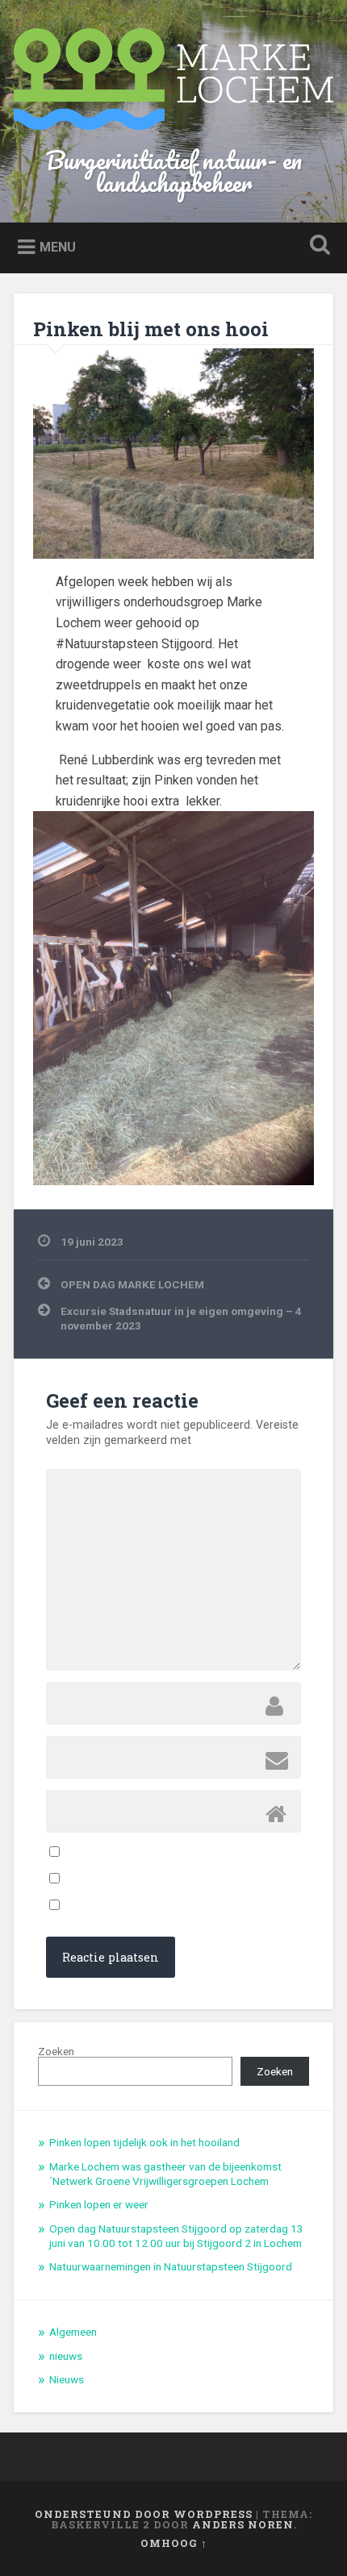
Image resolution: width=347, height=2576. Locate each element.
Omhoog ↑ (174, 2543)
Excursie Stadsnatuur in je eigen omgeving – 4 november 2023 (181, 1318)
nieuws (66, 2356)
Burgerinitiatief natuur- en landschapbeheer (174, 171)
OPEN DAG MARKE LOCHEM (132, 1284)
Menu (58, 247)
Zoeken (56, 2051)
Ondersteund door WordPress (144, 2514)
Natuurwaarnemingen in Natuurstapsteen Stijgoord (171, 2266)
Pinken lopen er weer (99, 2204)
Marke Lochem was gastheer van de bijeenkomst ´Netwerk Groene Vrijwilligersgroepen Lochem (165, 2174)
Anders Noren (243, 2524)
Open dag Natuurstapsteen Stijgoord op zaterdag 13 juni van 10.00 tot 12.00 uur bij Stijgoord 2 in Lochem (176, 2236)
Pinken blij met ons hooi (151, 329)
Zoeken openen (317, 246)
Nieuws (67, 2379)
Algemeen (73, 2332)
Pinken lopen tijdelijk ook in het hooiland (144, 2142)
